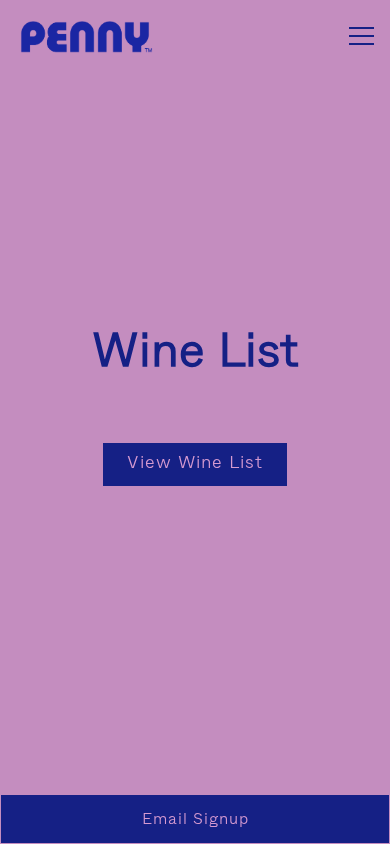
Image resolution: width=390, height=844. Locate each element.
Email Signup (195, 818)
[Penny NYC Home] (85, 36)
